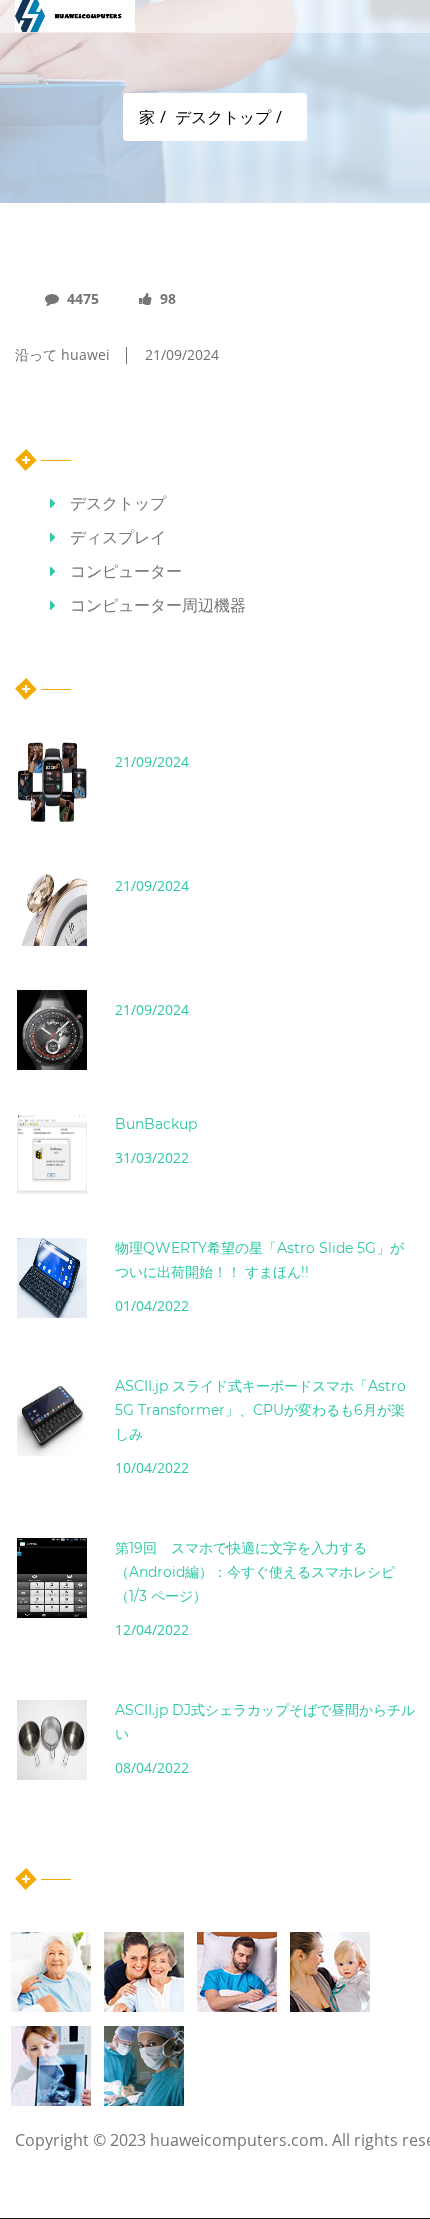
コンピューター (126, 571)
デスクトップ (223, 117)
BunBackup (156, 1124)
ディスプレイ (118, 537)
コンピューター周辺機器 (158, 605)
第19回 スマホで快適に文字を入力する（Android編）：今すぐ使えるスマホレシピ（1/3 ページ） (255, 1572)
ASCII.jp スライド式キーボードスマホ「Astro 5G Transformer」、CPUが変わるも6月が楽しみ (260, 1410)
